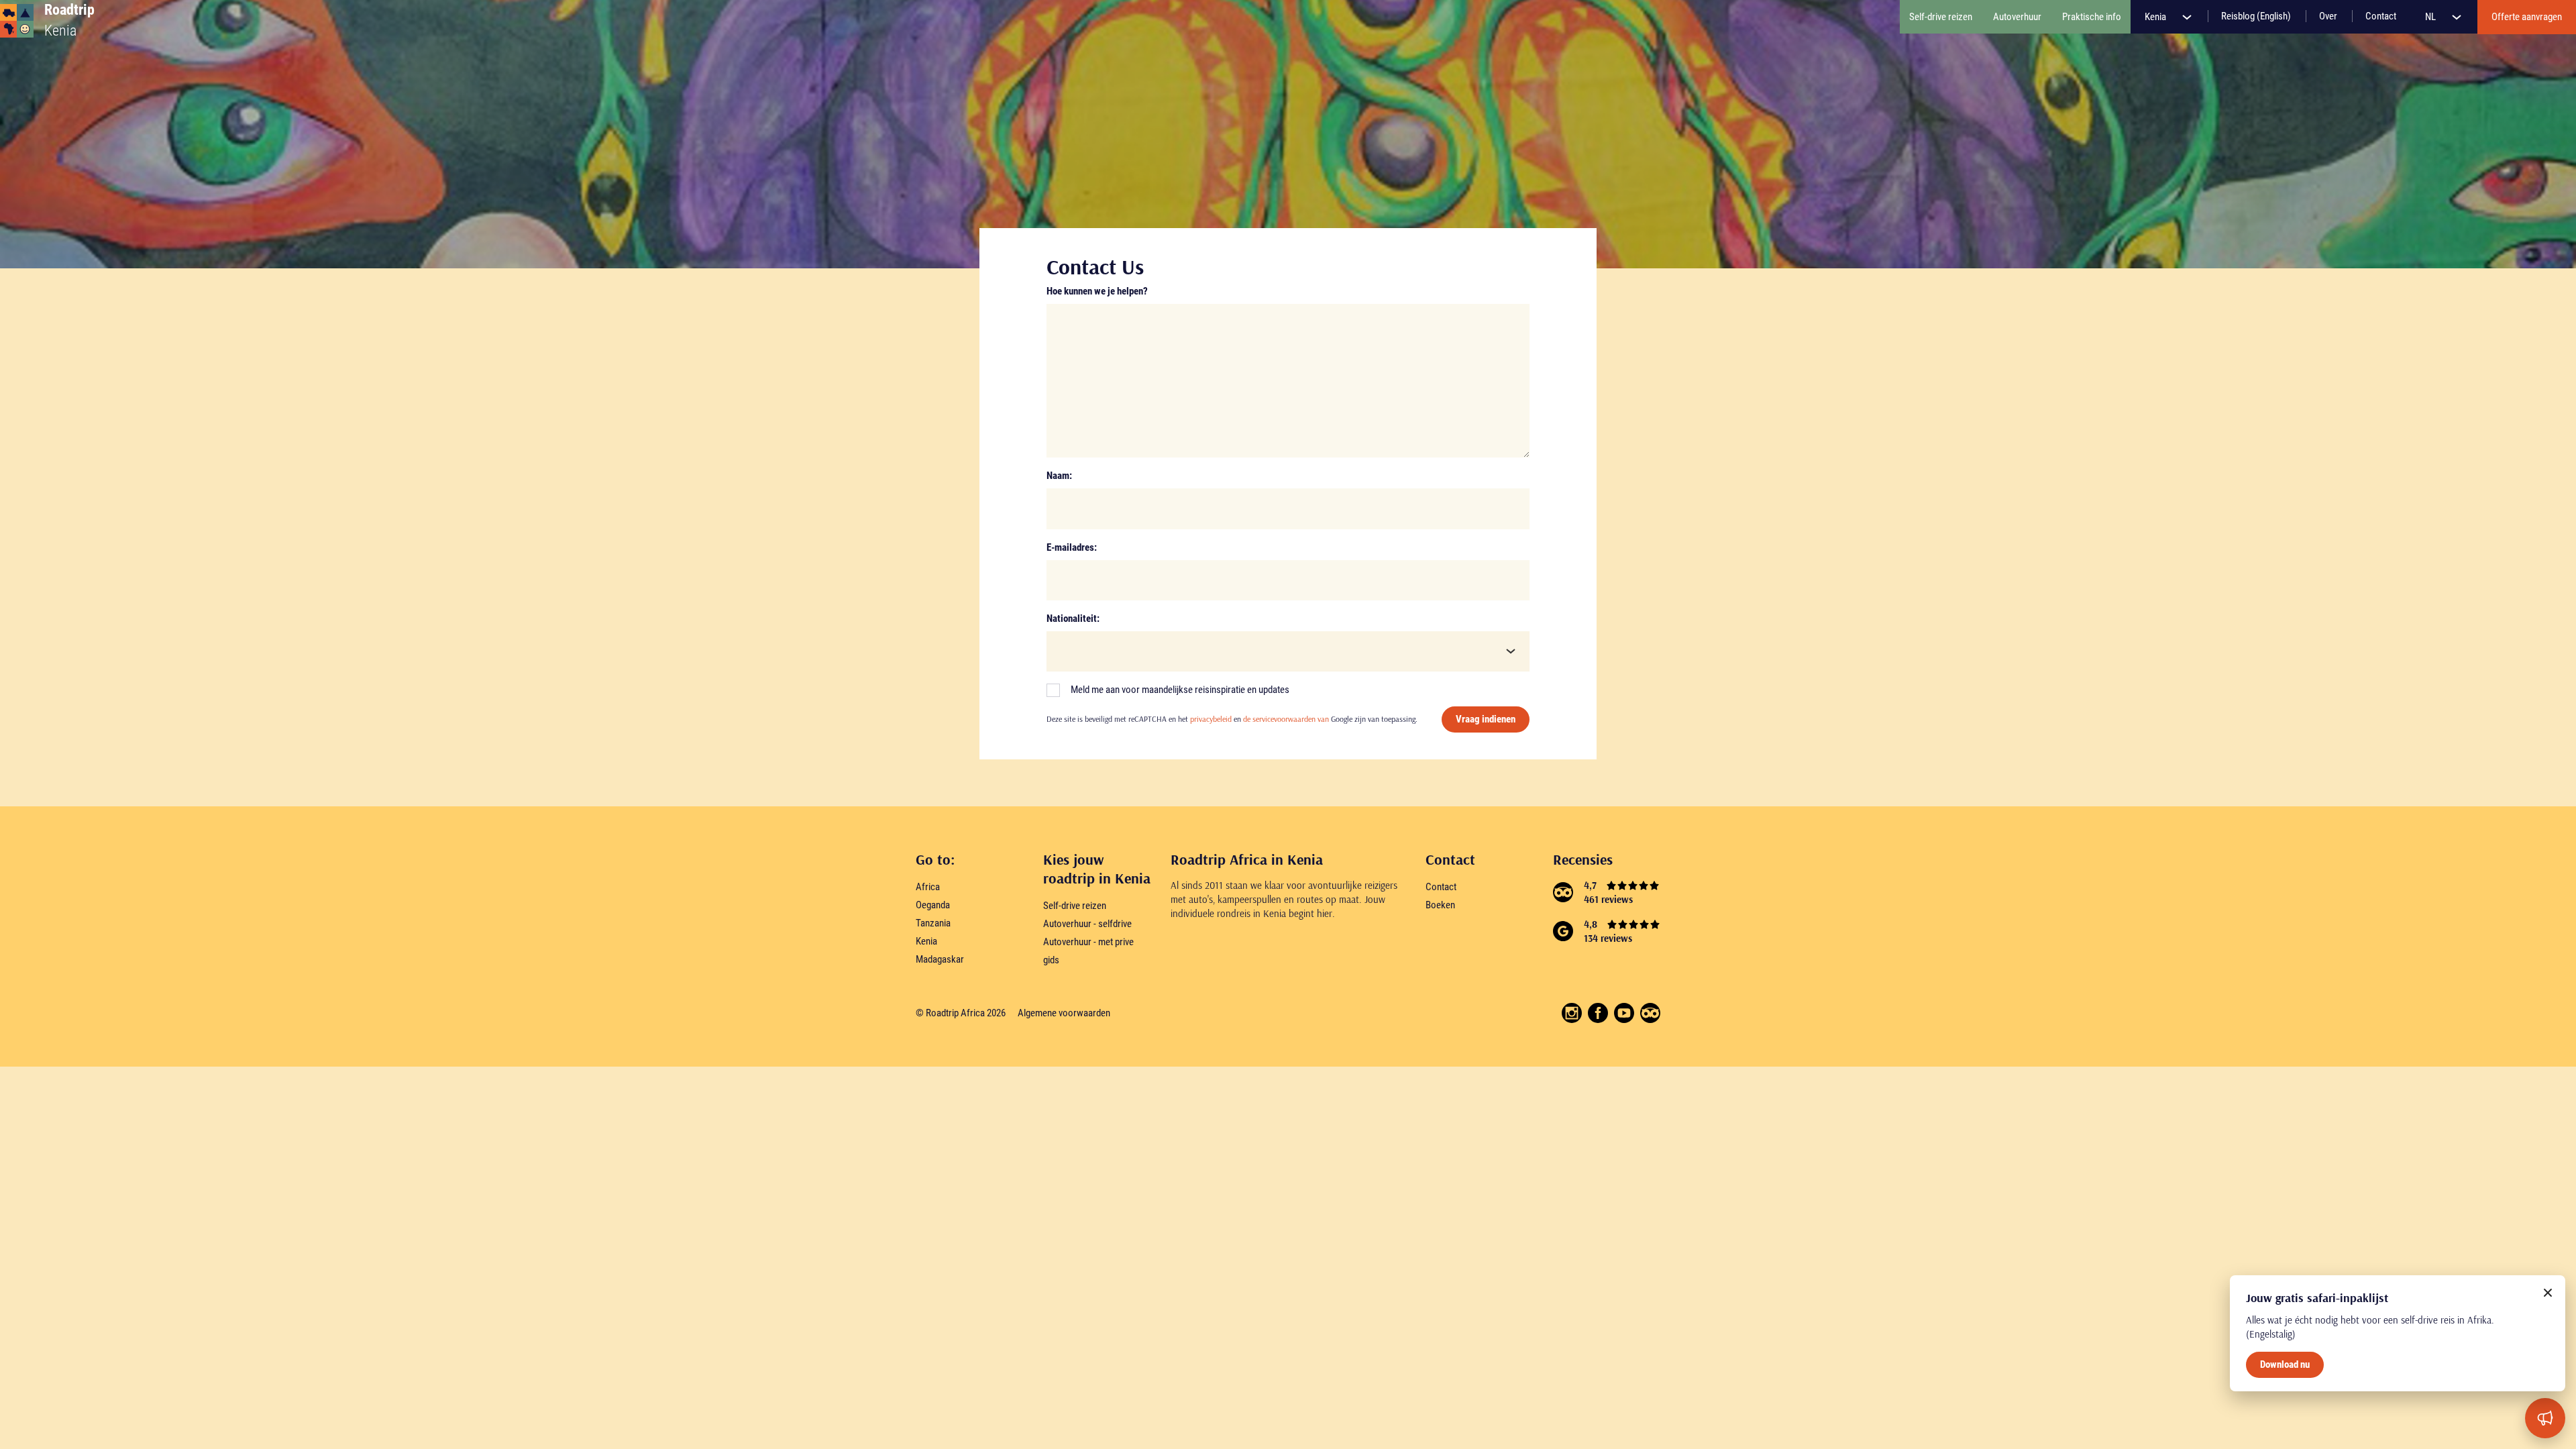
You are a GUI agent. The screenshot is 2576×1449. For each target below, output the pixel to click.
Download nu (2285, 1364)
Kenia (2156, 17)
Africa (928, 887)
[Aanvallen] (2545, 1418)
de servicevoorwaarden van (1286, 719)
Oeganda (933, 905)
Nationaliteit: (1073, 619)
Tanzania (933, 923)
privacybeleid (1211, 719)
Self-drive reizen (1075, 906)
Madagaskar (940, 959)
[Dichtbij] (2548, 1293)
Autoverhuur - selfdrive (1087, 924)
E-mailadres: (1072, 547)
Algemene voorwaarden (1064, 1013)
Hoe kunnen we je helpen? (1097, 291)
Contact (1441, 887)
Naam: (1059, 476)
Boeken (1440, 905)
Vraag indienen (1486, 719)
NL (2431, 17)
